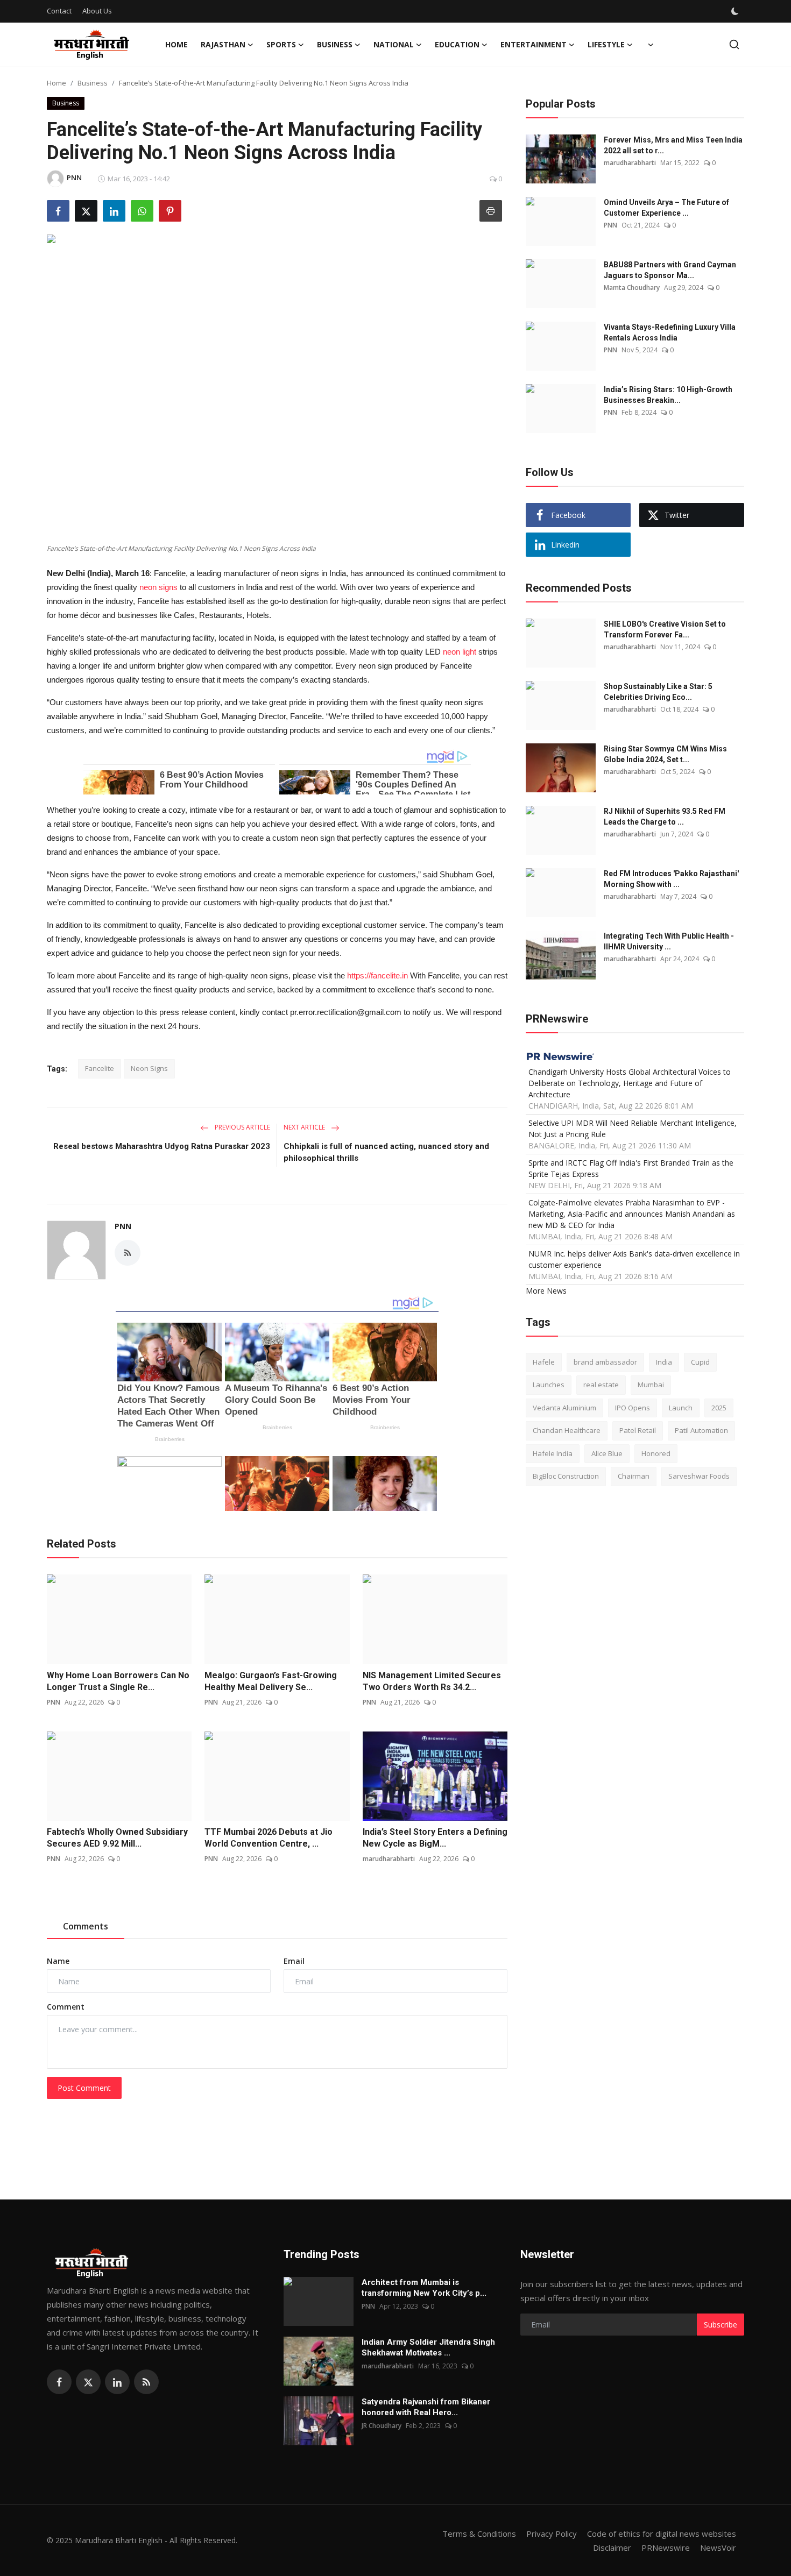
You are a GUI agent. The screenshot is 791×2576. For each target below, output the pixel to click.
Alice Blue (607, 1453)
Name (58, 1961)
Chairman (634, 1476)
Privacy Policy (552, 2534)
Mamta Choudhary (632, 288)
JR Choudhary (382, 2426)
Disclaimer (612, 2547)
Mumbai (651, 1385)
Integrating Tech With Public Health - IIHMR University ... (669, 941)
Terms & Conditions (479, 2534)
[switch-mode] (736, 11)
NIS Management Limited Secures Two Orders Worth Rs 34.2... (432, 1681)
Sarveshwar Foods (699, 1476)
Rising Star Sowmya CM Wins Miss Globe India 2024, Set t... (665, 754)
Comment (66, 2007)
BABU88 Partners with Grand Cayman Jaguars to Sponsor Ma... (670, 270)
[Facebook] (59, 2382)
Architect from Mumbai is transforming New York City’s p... (424, 2288)
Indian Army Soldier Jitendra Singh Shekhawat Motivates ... (428, 2347)
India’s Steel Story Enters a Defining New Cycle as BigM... (435, 1838)
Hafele (544, 1361)
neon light (460, 652)
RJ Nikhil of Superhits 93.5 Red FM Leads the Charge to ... (665, 817)
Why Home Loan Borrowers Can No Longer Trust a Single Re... (118, 1681)
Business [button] (335, 44)
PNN (123, 1226)
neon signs (158, 587)
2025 (719, 1407)
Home (176, 44)
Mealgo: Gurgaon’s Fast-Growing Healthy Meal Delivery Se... (271, 1681)
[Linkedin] (117, 2382)
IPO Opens (633, 1407)
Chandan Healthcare (567, 1430)
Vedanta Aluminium (564, 1407)
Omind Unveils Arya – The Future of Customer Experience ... (666, 208)
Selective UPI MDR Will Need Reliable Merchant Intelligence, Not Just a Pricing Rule (633, 1128)
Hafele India (553, 1453)
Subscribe (721, 2325)
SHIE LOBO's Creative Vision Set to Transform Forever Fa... (665, 629)
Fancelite (100, 1068)
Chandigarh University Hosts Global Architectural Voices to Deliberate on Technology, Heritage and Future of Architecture (630, 1083)
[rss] (146, 2382)
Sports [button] (281, 44)
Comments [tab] (86, 1926)
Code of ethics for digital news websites (662, 2534)
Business (93, 83)
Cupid (700, 1361)
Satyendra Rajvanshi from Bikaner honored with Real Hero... (426, 2407)
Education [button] (457, 44)
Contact (59, 11)
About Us (97, 11)
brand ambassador (605, 1361)
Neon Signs (149, 1068)
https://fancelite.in (377, 975)
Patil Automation (701, 1430)
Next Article (305, 1127)
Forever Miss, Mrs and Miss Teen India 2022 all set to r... (673, 145)
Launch (681, 1407)
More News (546, 1290)
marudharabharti (389, 1859)
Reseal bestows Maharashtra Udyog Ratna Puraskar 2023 (162, 1146)
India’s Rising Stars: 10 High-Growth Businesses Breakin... (668, 395)
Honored (656, 1453)
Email (294, 1961)
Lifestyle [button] (606, 44)
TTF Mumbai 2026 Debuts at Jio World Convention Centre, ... (269, 1838)
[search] (734, 44)
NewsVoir (718, 2547)
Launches (549, 1385)
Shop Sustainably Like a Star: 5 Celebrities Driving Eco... (658, 692)
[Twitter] (88, 2382)
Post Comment (84, 2088)
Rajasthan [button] (223, 44)
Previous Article (242, 1127)
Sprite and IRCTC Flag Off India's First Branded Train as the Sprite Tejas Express (631, 1168)
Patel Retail (638, 1430)
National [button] (394, 44)
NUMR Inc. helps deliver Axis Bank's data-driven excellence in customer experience (634, 1259)
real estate (601, 1385)
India (664, 1361)
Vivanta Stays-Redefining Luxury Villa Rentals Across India (670, 332)
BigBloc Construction (566, 1476)
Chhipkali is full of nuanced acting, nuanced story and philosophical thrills (386, 1152)
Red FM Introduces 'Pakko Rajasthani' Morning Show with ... (671, 879)
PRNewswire (666, 2547)
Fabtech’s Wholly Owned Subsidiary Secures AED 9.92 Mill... (117, 1838)
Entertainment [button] (534, 44)
